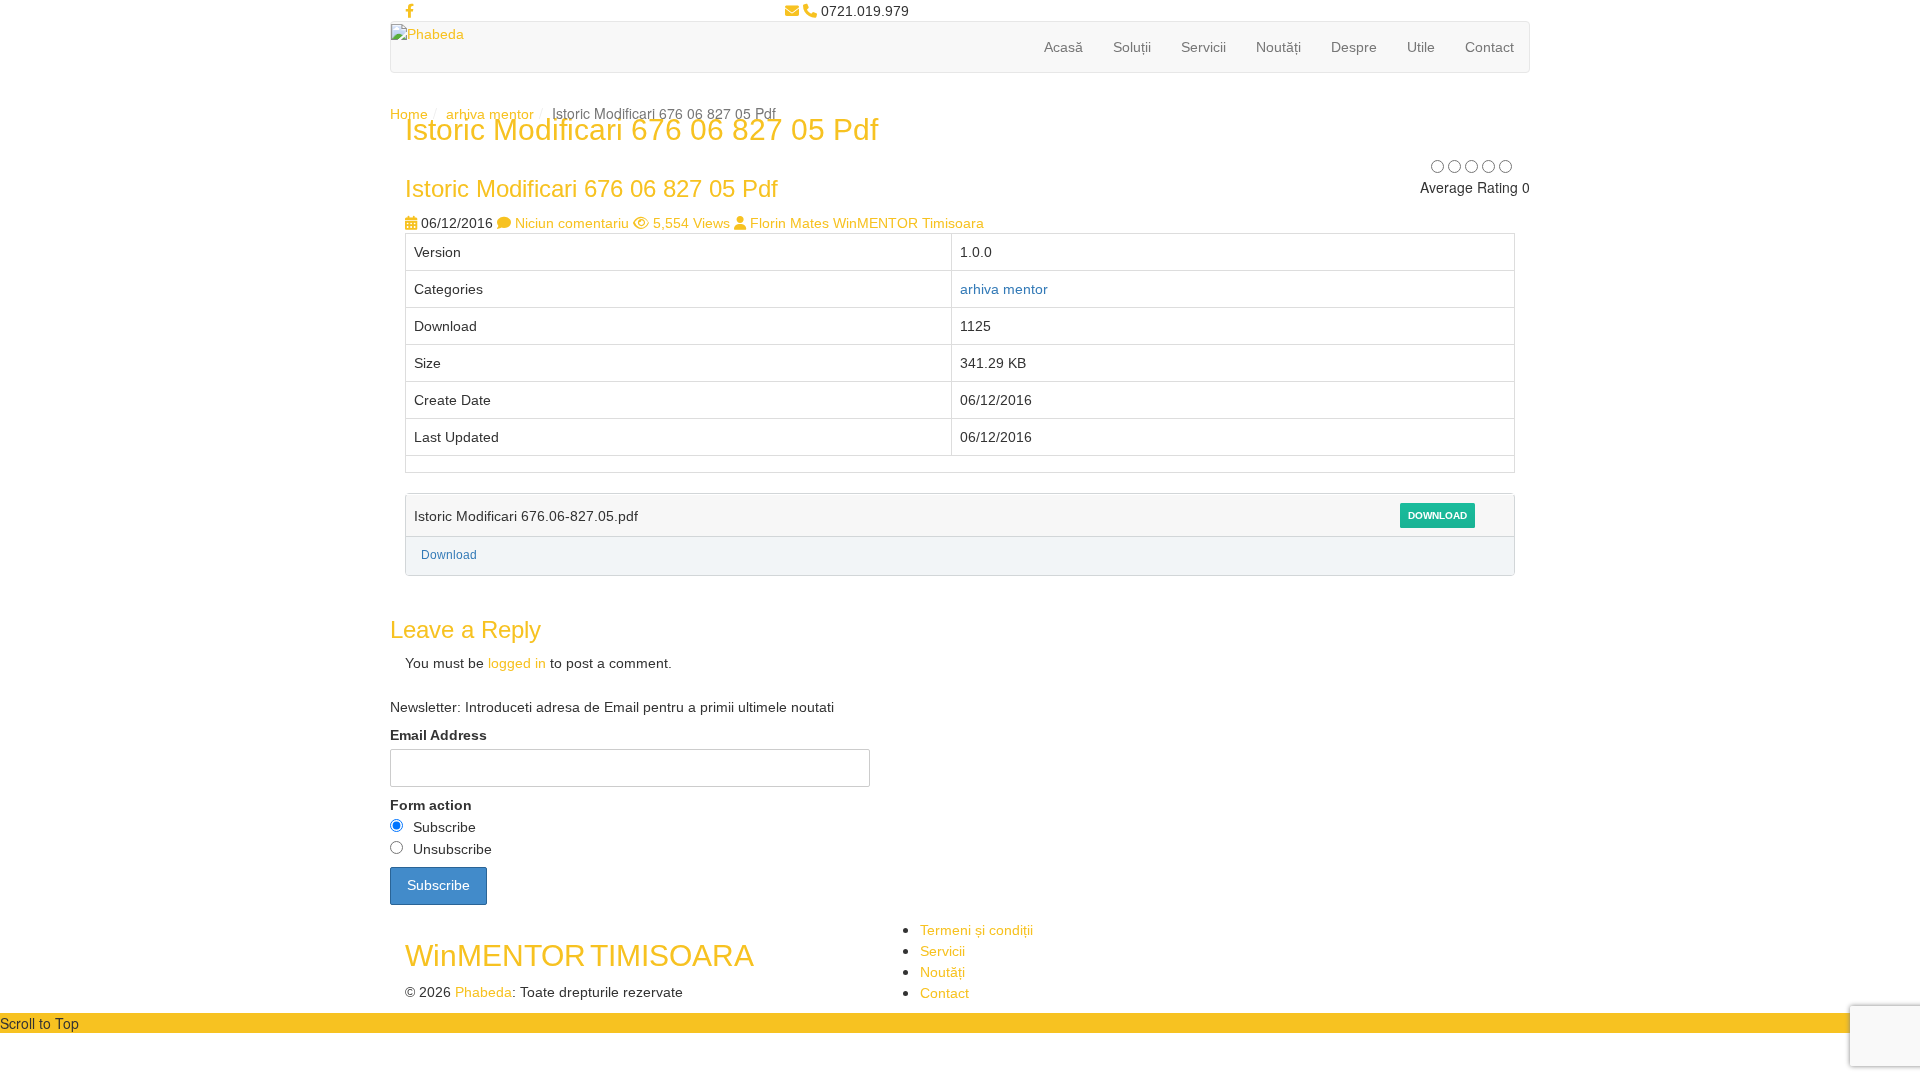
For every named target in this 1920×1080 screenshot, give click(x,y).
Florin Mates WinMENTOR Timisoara (867, 223)
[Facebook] (409, 11)
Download (1437, 515)
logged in (517, 663)
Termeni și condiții (976, 930)
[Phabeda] (427, 33)
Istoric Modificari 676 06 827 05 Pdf (591, 188)
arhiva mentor (490, 114)
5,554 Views (691, 223)
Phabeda (483, 992)
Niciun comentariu (572, 223)
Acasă (1063, 47)
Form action (431, 805)
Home (409, 114)
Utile (1421, 47)
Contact (1489, 47)
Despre (1354, 47)
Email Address (438, 735)
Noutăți (1278, 47)
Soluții (1132, 47)
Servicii (1203, 47)
